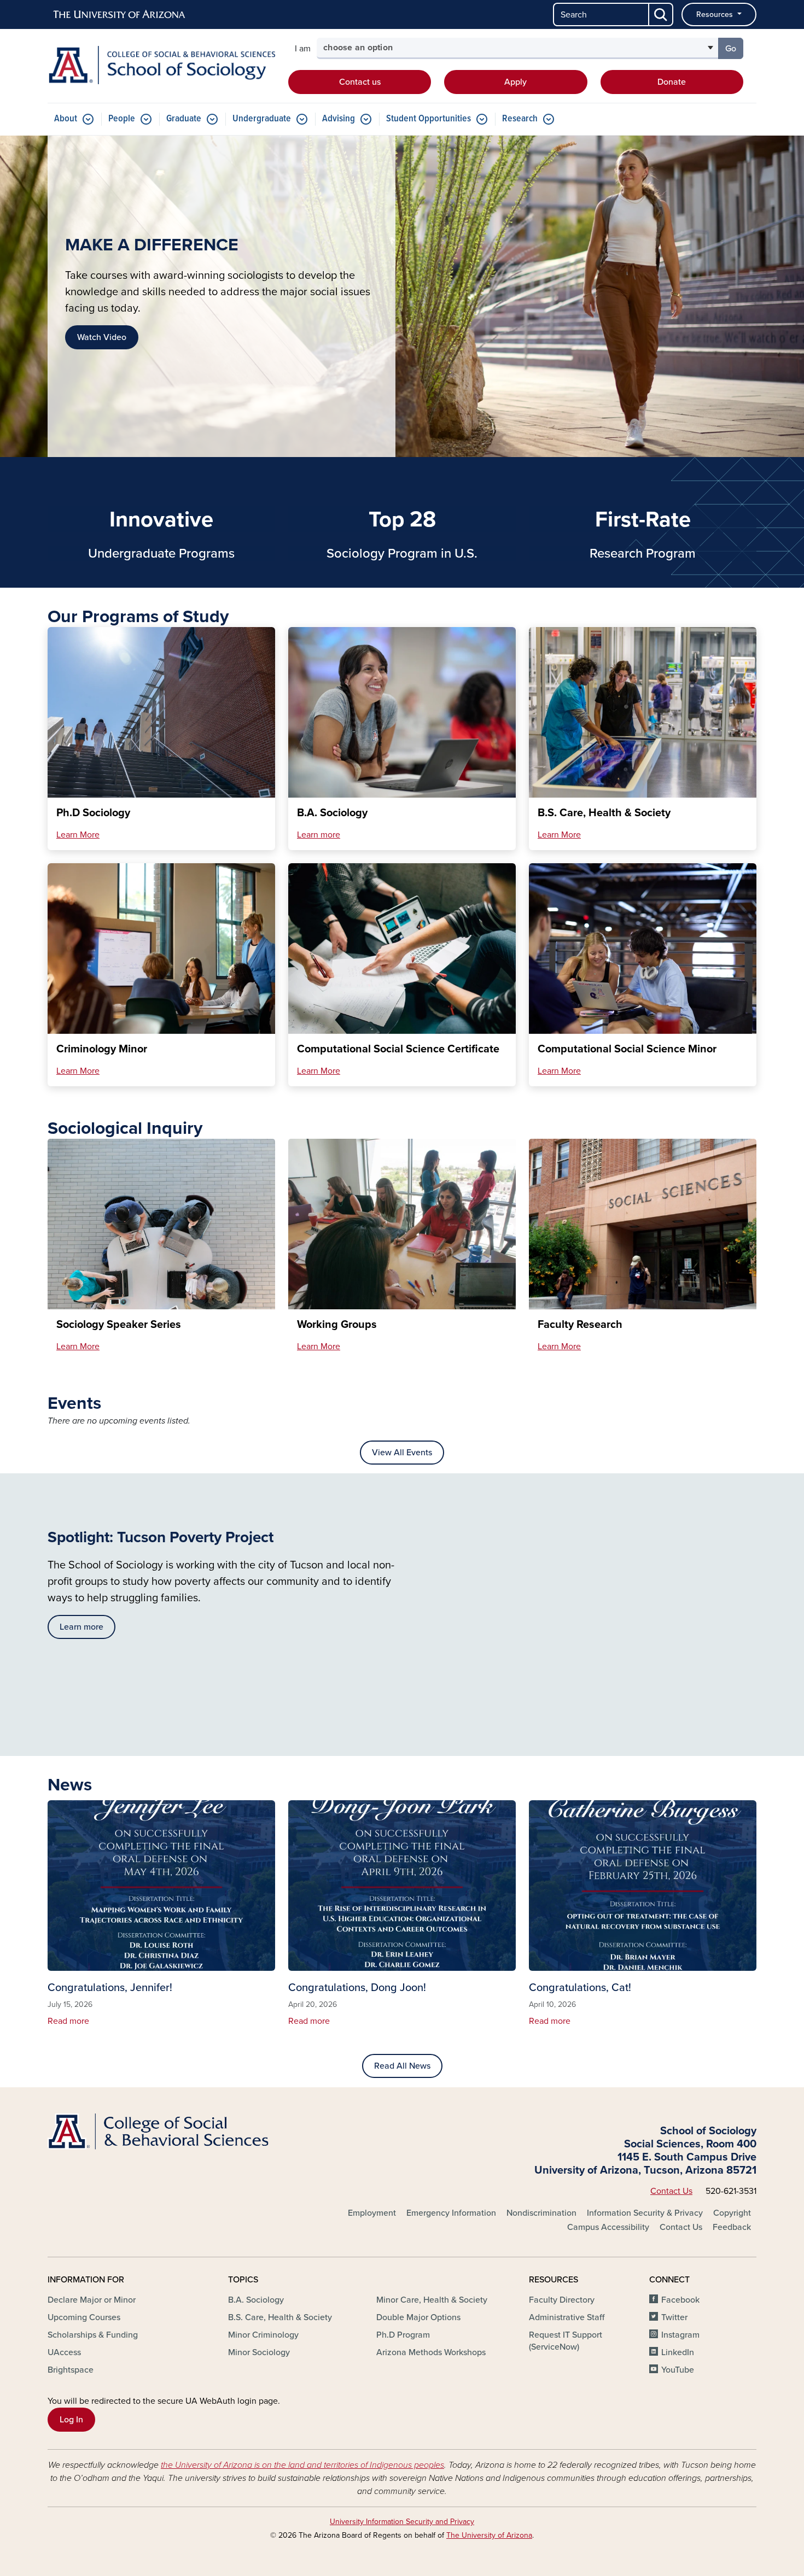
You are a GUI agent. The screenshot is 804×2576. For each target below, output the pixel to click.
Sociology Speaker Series (119, 1325)
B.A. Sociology (256, 2300)
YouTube (678, 2370)
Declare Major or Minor (92, 2300)
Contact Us (671, 2191)
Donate (672, 82)
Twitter (674, 2317)
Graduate (184, 119)
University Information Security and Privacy (402, 2522)
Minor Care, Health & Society (432, 2300)
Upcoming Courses (84, 2317)
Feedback (732, 2227)
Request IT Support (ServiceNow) (566, 2341)
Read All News (402, 2066)
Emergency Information (451, 2213)
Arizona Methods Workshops (431, 2352)
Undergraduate (262, 119)
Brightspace (71, 2370)
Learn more (319, 835)
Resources (716, 14)
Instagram (680, 2335)
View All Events (402, 1453)
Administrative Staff (567, 2317)
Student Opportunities (429, 119)
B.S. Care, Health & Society (280, 2317)
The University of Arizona (489, 2535)
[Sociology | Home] (161, 65)
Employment (372, 2213)
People (122, 119)
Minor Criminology (263, 2335)
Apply (515, 82)
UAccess (64, 2352)
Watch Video (102, 337)
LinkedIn (678, 2352)
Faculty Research (580, 1325)
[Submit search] (661, 14)
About (66, 119)
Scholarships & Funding (93, 2335)
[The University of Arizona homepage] (120, 15)
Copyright (732, 2213)
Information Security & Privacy (645, 2213)
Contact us (360, 82)
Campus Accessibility (608, 2227)
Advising (339, 119)
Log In (71, 2420)
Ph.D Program (403, 2335)
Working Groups (337, 1325)
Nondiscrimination (541, 2213)
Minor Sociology (259, 2352)
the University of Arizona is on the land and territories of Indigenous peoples (302, 2465)
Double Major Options (418, 2317)
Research (520, 119)
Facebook (680, 2300)
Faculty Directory (562, 2300)
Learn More (78, 835)
